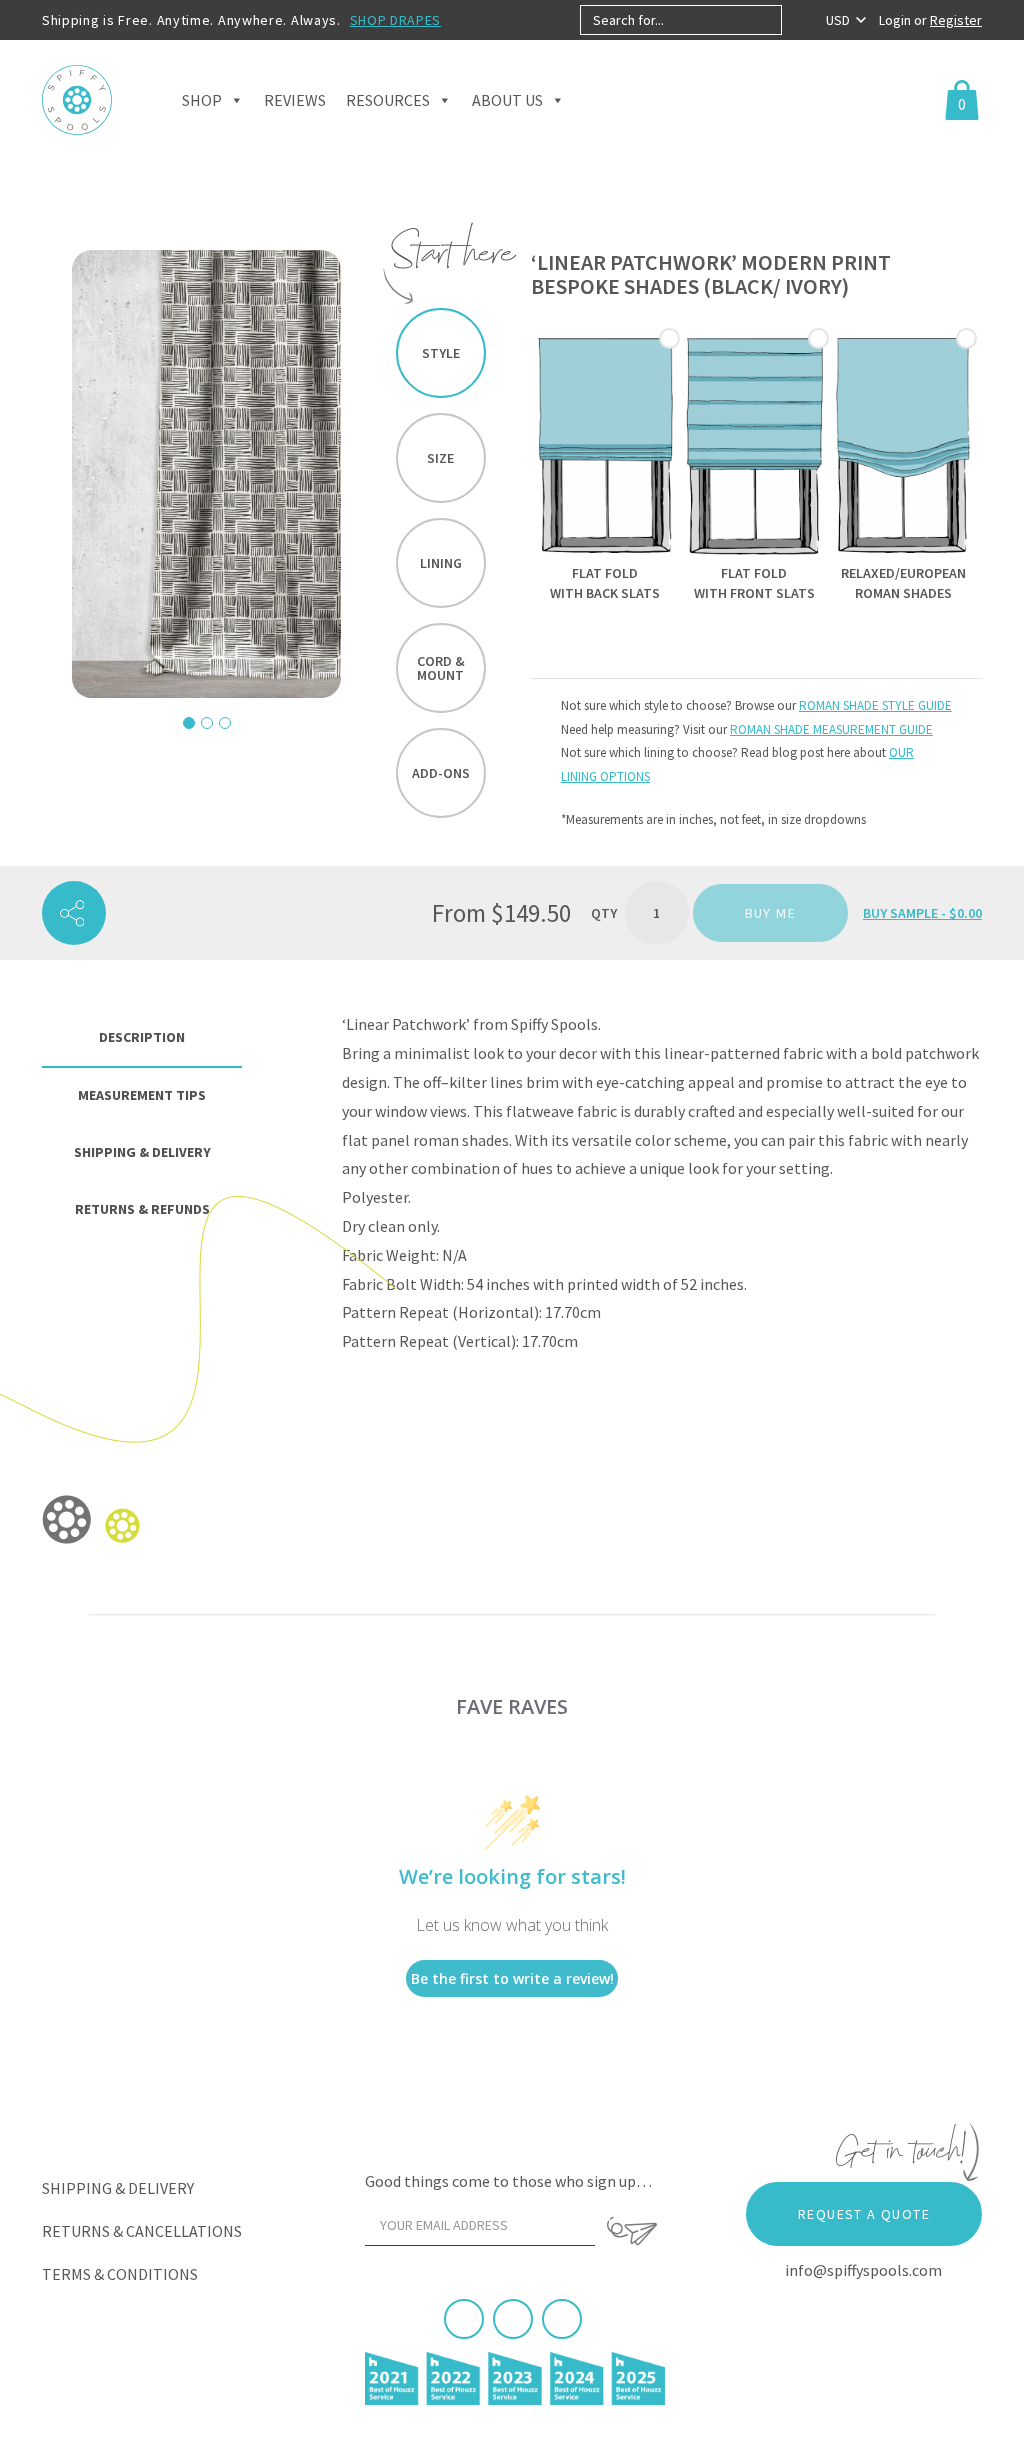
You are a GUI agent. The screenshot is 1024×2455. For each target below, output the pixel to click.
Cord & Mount (441, 668)
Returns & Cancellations (142, 2231)
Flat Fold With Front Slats (754, 583)
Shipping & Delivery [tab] (142, 1152)
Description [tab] (142, 1037)
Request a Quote (864, 2214)
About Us (507, 100)
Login (896, 20)
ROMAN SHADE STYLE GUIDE (875, 705)
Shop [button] (202, 100)
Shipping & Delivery (118, 2188)
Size (440, 458)
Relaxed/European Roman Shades (903, 583)
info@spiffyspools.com (863, 2270)
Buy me (770, 913)
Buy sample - (922, 913)
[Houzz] (562, 2319)
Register (956, 20)
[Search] (798, 20)
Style (441, 353)
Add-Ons (441, 773)
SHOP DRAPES (396, 20)
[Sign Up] (631, 2231)
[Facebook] (464, 2319)
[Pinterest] (513, 2319)
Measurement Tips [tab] (142, 1095)
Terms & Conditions (120, 2274)
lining (441, 563)
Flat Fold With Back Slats (605, 583)
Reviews (295, 100)
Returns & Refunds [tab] (142, 1209)
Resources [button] (388, 100)
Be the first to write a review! (512, 1978)
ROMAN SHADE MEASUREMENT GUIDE (831, 729)
